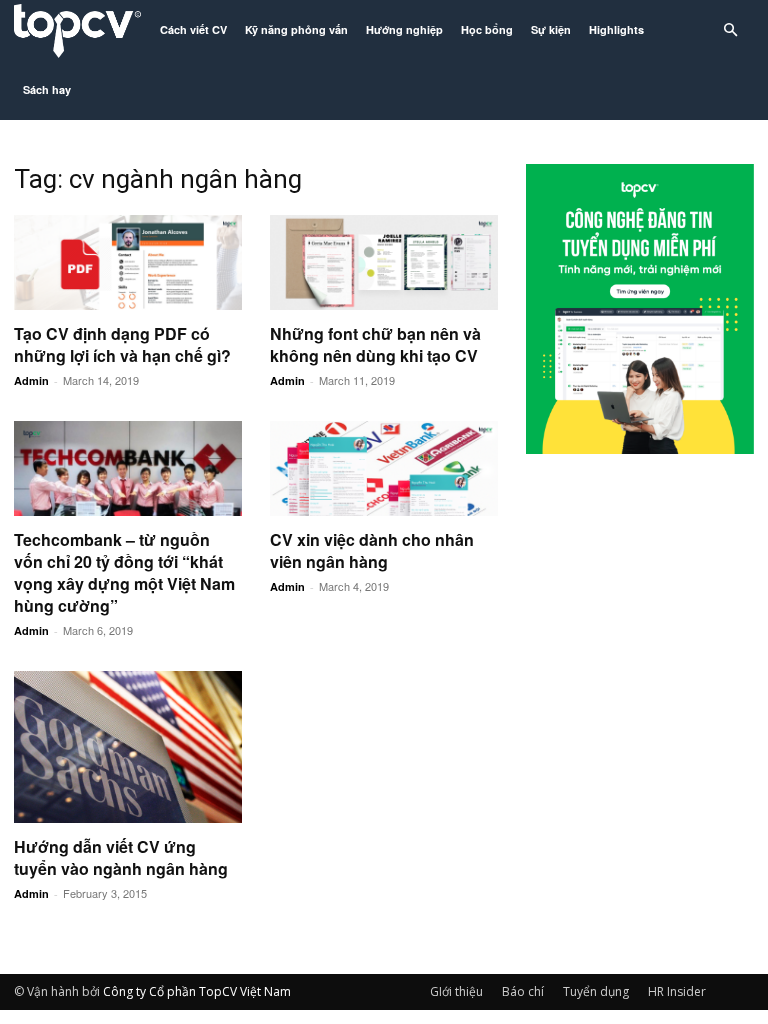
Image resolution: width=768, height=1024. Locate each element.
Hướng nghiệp (404, 29)
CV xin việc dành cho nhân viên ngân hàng (372, 550)
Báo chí (523, 991)
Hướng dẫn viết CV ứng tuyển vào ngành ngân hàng (121, 857)
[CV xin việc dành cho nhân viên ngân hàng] (384, 468)
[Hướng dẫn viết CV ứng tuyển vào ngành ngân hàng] (128, 747)
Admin (31, 380)
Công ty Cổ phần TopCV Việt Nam (197, 991)
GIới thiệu (456, 991)
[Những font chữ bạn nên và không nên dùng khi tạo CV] (384, 262)
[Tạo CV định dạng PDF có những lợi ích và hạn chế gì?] (128, 262)
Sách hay (47, 89)
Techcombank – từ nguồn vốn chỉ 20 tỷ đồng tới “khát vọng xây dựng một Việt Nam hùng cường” (124, 572)
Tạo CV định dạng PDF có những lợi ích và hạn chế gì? (122, 344)
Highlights (616, 29)
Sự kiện (551, 29)
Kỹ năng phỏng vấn (296, 29)
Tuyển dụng (596, 991)
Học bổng (487, 29)
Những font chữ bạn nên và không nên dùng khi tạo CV (375, 344)
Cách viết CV (193, 29)
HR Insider (677, 991)
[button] (730, 30)
